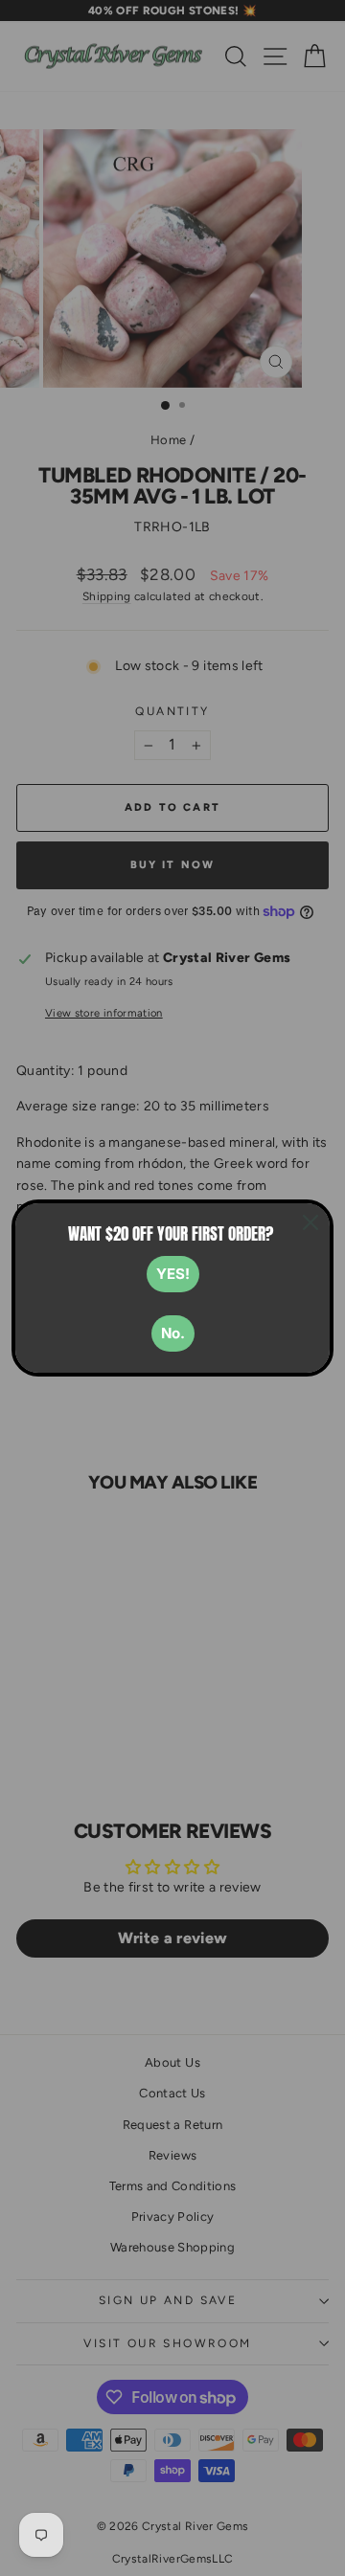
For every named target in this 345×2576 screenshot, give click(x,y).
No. (173, 1333)
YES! (173, 1274)
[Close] (310, 1222)
